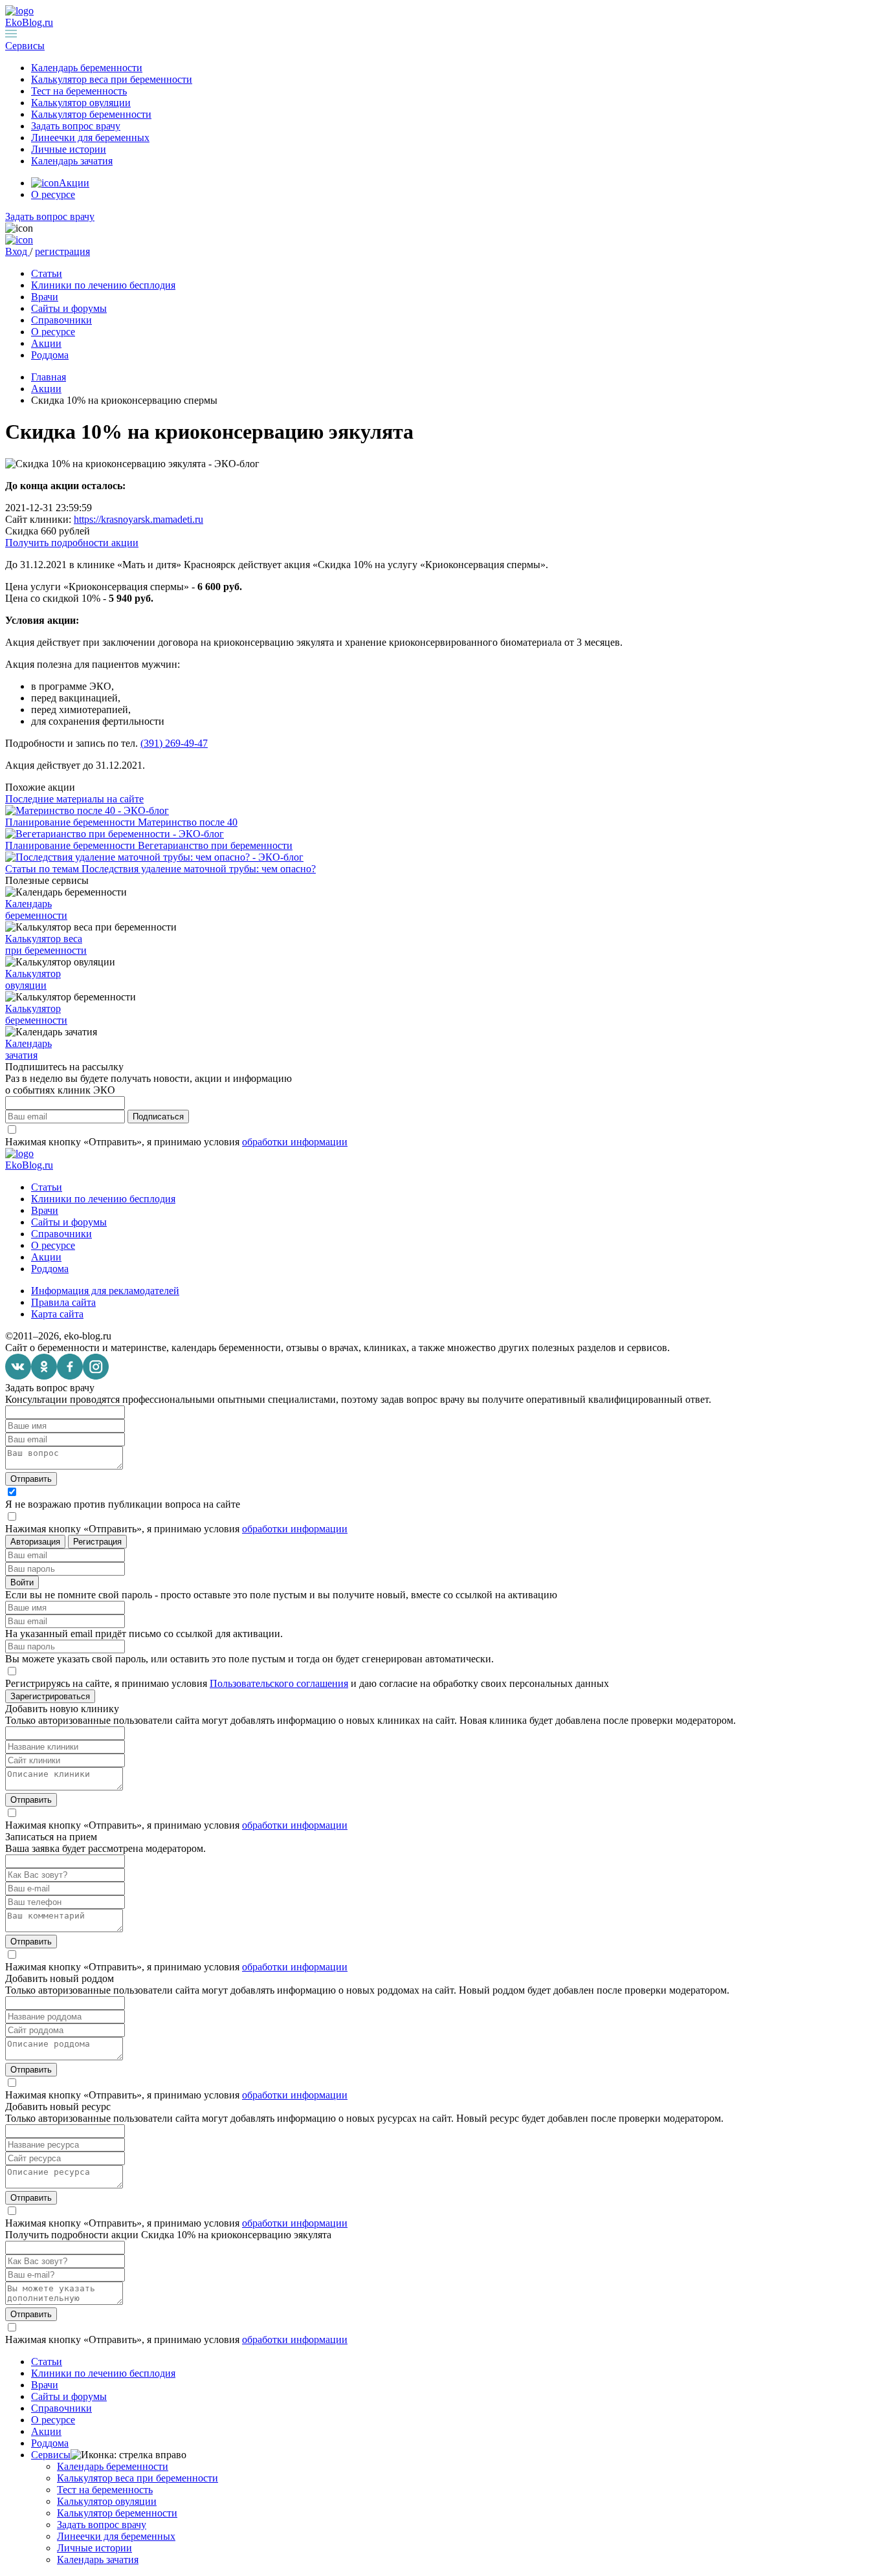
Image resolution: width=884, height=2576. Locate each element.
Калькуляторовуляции (33, 979)
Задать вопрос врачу (76, 126)
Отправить (31, 1479)
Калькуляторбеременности (36, 1014)
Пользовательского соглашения (279, 1683)
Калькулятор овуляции (81, 103)
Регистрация (97, 1542)
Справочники (61, 320)
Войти (22, 1582)
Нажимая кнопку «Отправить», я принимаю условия (176, 1142)
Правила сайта (63, 1302)
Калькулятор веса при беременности (112, 79)
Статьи (47, 273)
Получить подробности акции (72, 543)
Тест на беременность (79, 91)
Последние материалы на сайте (74, 799)
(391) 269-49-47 (174, 743)
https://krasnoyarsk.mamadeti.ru (138, 519)
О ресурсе (53, 194)
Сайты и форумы (69, 308)
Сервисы (51, 2455)
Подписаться (158, 1117)
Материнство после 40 (188, 822)
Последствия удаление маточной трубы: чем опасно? (199, 869)
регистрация (62, 251)
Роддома (50, 355)
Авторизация (35, 1542)
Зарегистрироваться (50, 1696)
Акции (74, 183)
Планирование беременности (72, 822)
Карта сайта (57, 1314)
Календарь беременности (87, 68)
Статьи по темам (43, 869)
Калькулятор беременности (91, 114)
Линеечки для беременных (90, 138)
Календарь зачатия (72, 161)
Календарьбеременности (36, 909)
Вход (17, 251)
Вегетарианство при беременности (215, 845)
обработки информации (295, 1142)
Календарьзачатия (28, 1049)
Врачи (45, 297)
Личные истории (69, 149)
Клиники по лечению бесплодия (103, 285)
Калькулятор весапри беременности (46, 944)
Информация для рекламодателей (105, 1291)
